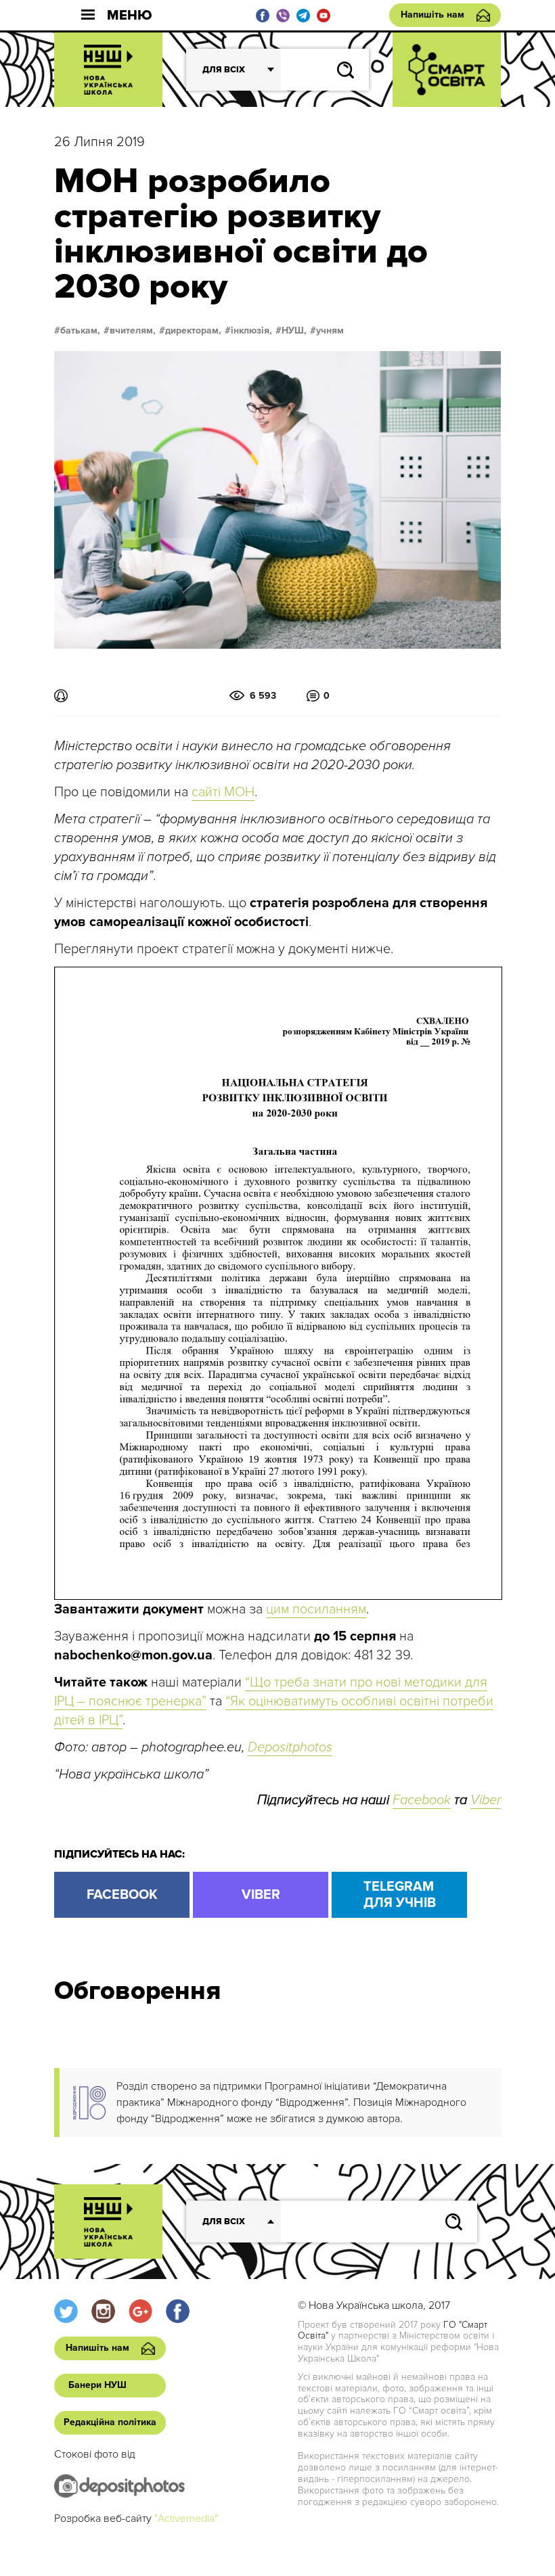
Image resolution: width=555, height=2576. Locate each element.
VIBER (261, 1895)
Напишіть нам (432, 15)
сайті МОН (223, 792)
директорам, (193, 331)
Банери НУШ (97, 2385)
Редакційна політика (110, 2422)
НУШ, (294, 331)
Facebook (422, 1800)
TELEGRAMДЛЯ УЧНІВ (400, 1895)
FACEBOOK (122, 1895)
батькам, (80, 331)
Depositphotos (290, 1747)
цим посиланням (316, 1609)
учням (330, 331)
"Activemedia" (186, 2518)
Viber (486, 1800)
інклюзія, (251, 331)
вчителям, (133, 331)
